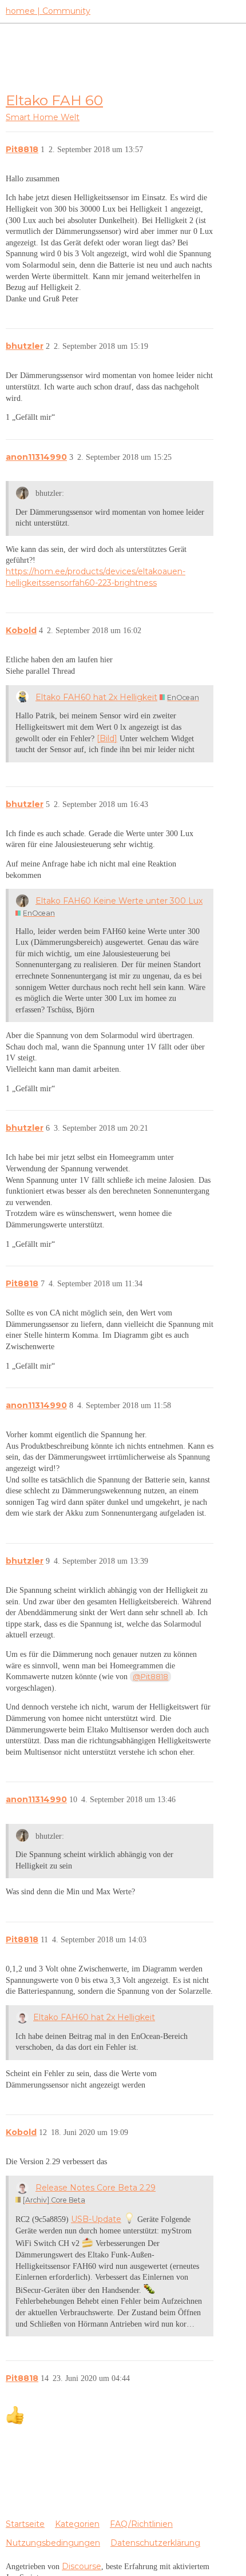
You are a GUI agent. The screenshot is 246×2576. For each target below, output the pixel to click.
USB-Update (96, 2219)
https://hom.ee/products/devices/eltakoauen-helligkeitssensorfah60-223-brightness (96, 577)
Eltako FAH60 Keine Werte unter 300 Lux (119, 901)
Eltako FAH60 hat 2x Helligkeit (96, 697)
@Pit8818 (150, 1676)
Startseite (25, 2524)
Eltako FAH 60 (54, 100)
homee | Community (48, 11)
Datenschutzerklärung (155, 2543)
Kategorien (77, 2524)
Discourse (82, 2566)
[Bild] (107, 738)
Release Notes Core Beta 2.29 (96, 2188)
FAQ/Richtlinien (141, 2524)
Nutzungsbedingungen (53, 2543)
